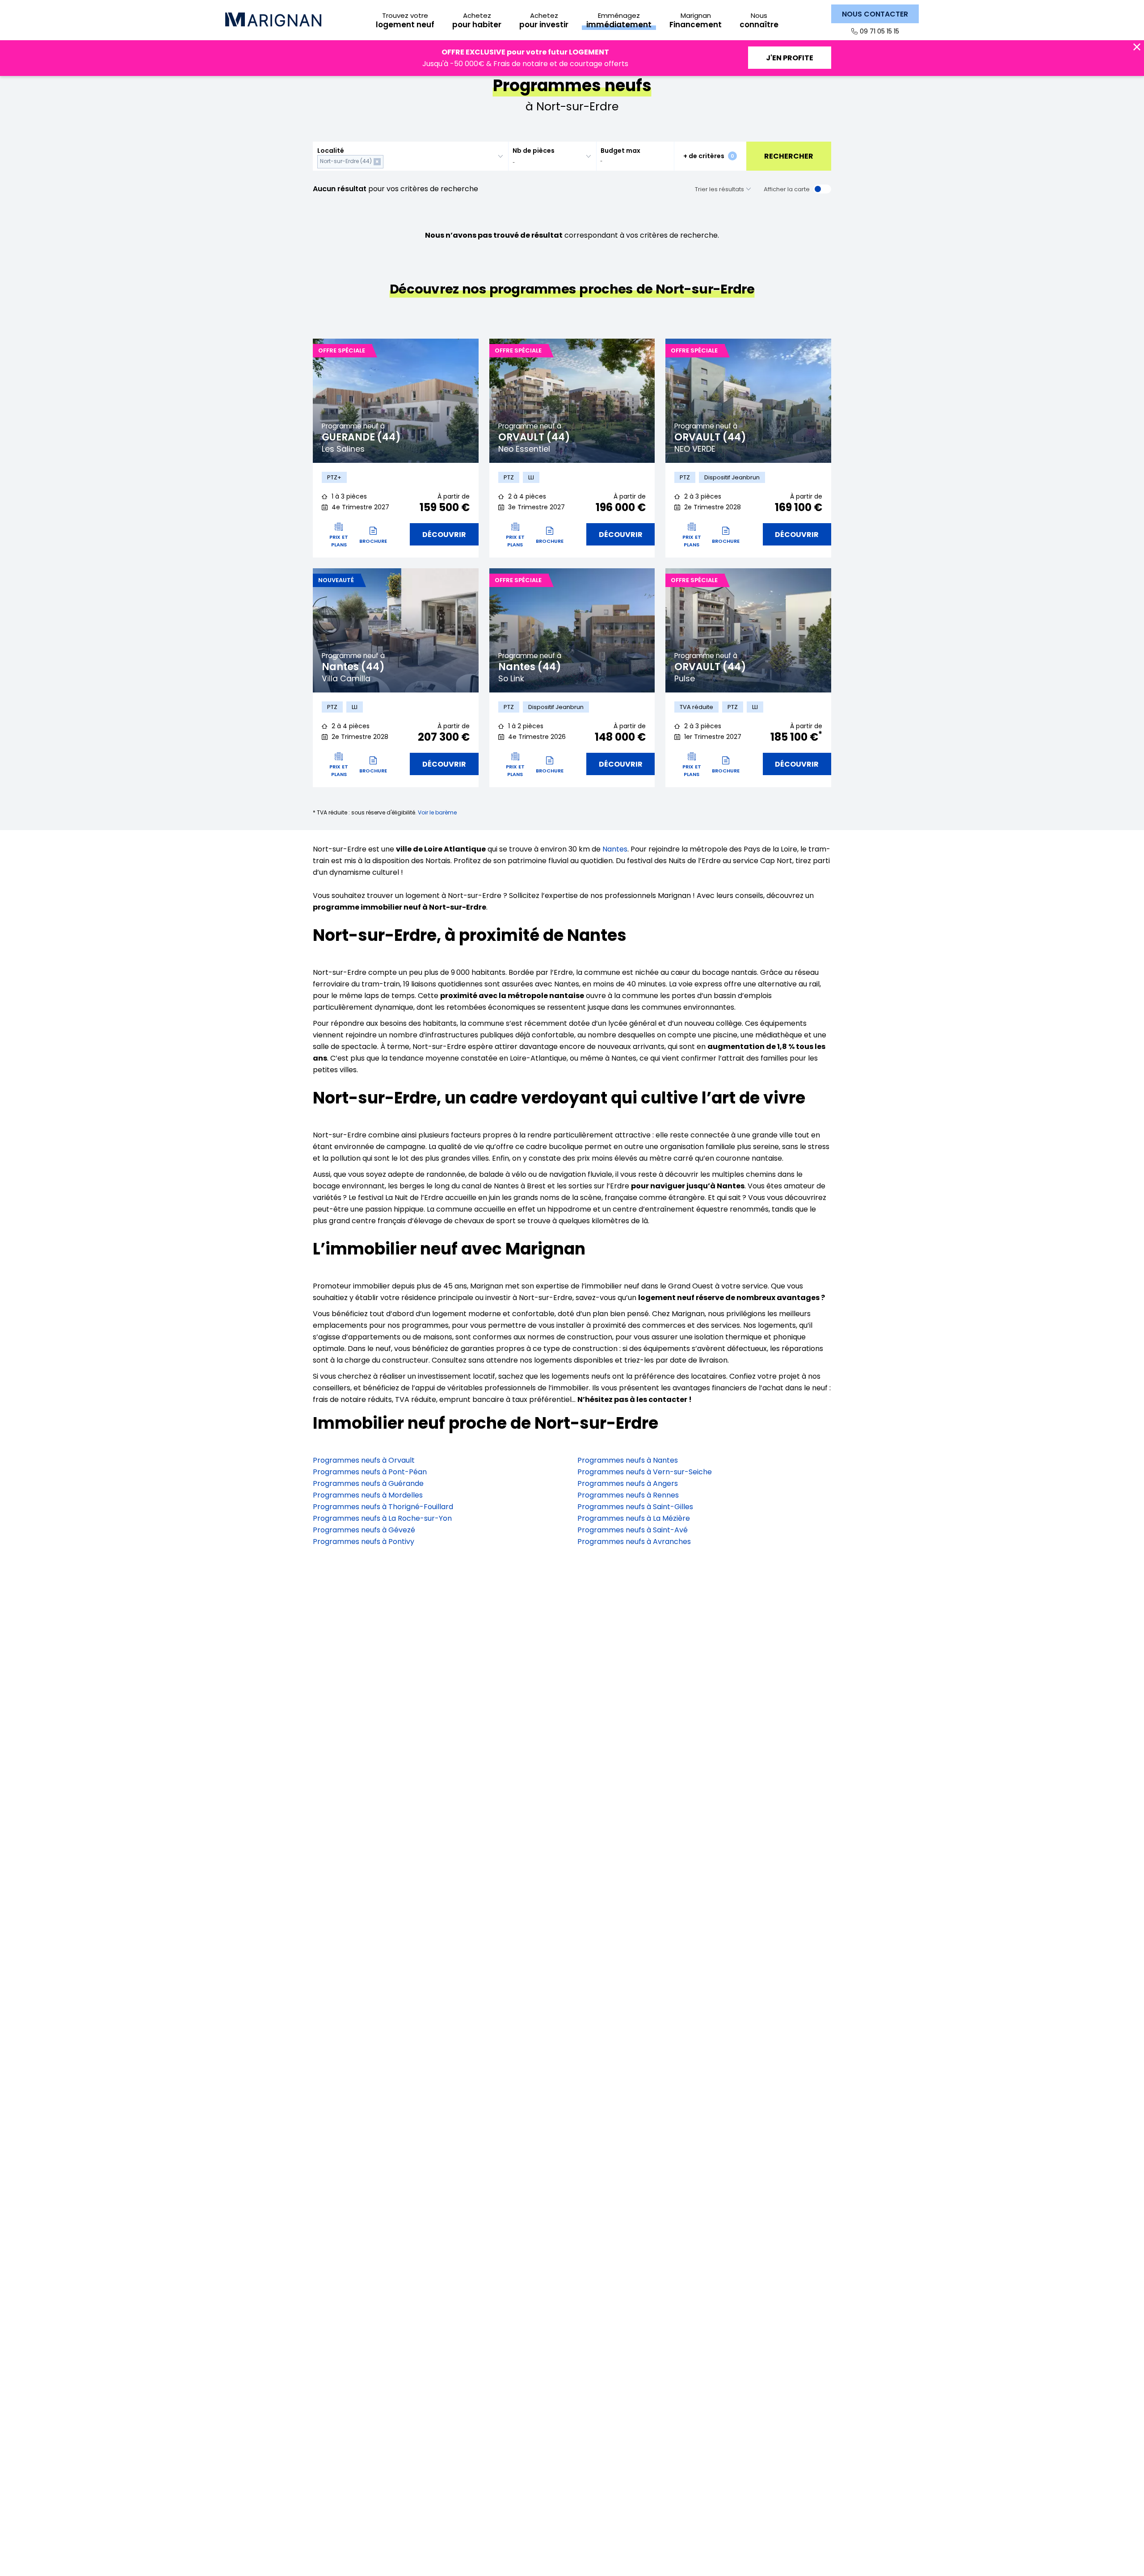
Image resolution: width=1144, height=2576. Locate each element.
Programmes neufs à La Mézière (634, 1518)
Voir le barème (437, 812)
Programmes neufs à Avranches (634, 1542)
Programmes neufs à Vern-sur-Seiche (645, 1472)
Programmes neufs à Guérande (368, 1483)
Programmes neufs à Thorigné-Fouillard (383, 1507)
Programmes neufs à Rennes (628, 1495)
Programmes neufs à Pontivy (364, 1542)
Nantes (615, 849)
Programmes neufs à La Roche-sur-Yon (382, 1518)
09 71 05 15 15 (879, 31)
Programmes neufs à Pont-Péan (370, 1472)
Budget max (620, 151)
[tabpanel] (396, 401)
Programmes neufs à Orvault (364, 1460)
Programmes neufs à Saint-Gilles (635, 1507)
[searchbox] (387, 162)
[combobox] (410, 156)
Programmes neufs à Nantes (628, 1460)
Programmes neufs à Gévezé (364, 1530)
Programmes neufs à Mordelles (368, 1495)
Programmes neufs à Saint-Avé (633, 1530)
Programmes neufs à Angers (628, 1483)
